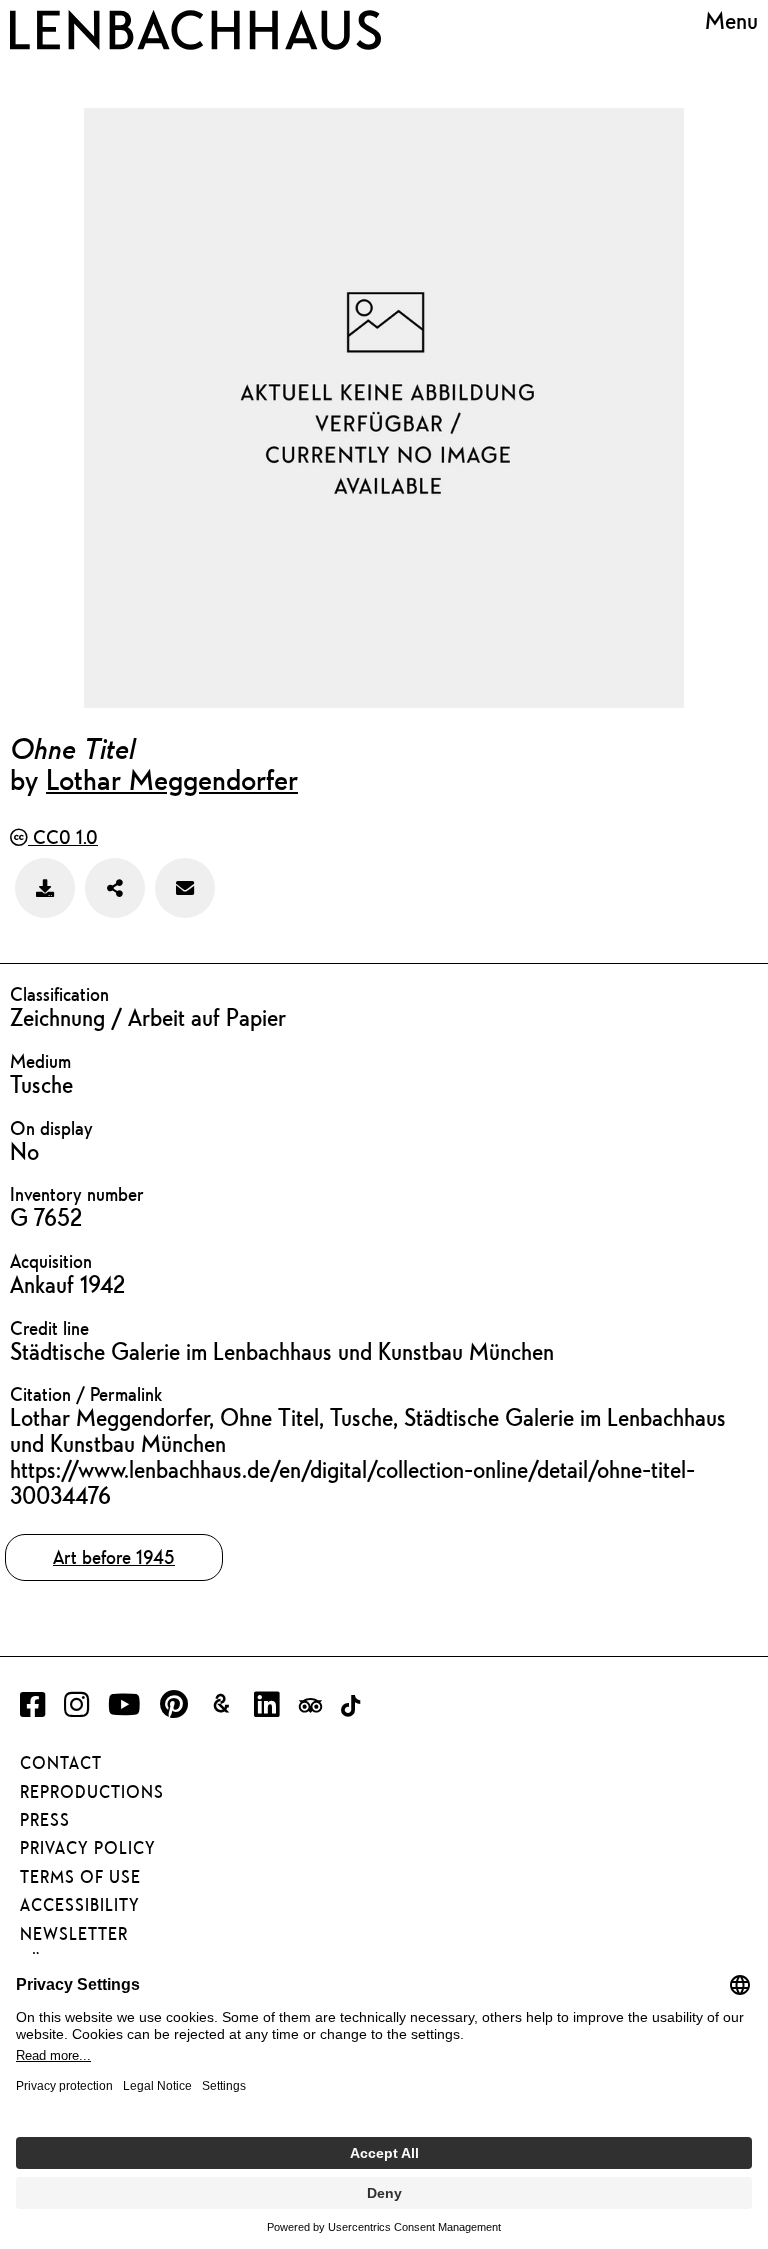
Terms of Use (80, 1877)
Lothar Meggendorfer (172, 779)
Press (45, 1820)
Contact (61, 1763)
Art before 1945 (114, 1557)
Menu (731, 21)
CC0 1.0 (63, 837)
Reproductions (92, 1792)
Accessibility (80, 1905)
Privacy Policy (88, 1848)
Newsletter (74, 1934)
